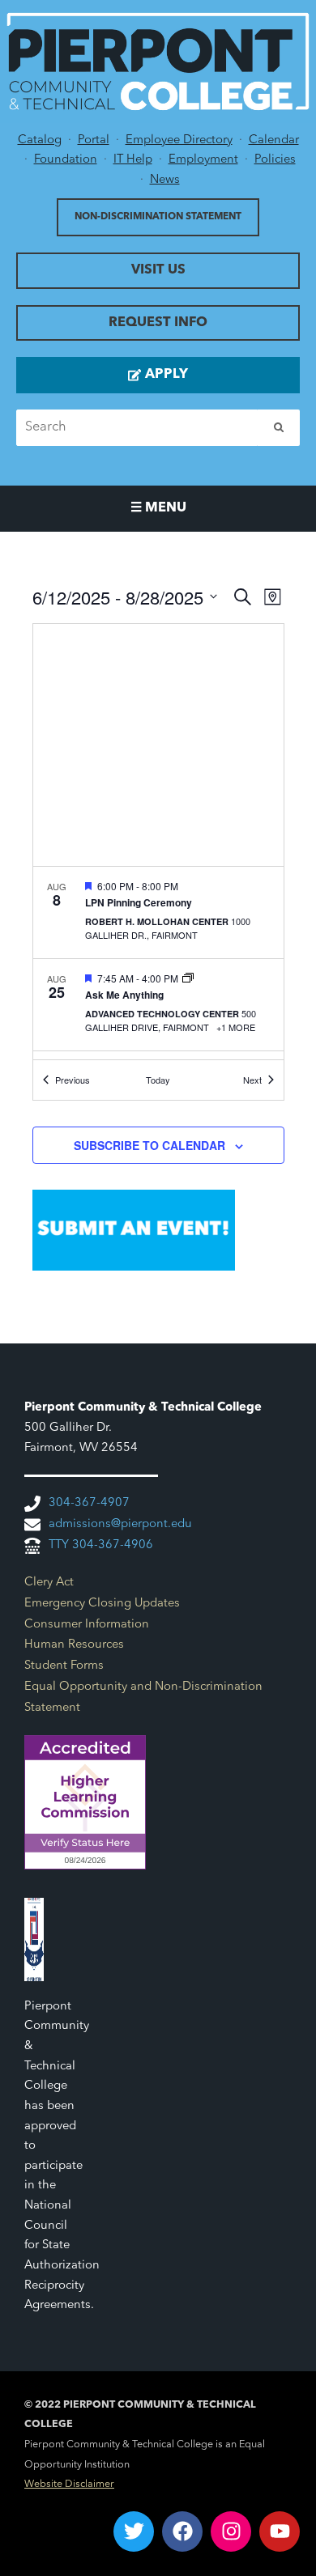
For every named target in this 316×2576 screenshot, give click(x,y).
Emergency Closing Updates (102, 1604)
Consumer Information (87, 1625)
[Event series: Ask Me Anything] (188, 978)
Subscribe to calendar (149, 1145)
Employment (203, 160)
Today (158, 1080)
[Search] (279, 428)
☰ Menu (158, 508)
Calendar (274, 140)
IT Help (133, 160)
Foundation (66, 160)
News (165, 180)
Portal (94, 140)
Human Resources (74, 1645)
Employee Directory (179, 140)
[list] (158, 963)
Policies (275, 160)
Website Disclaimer (69, 2485)
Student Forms (64, 1666)
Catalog (40, 140)
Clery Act (49, 1583)
